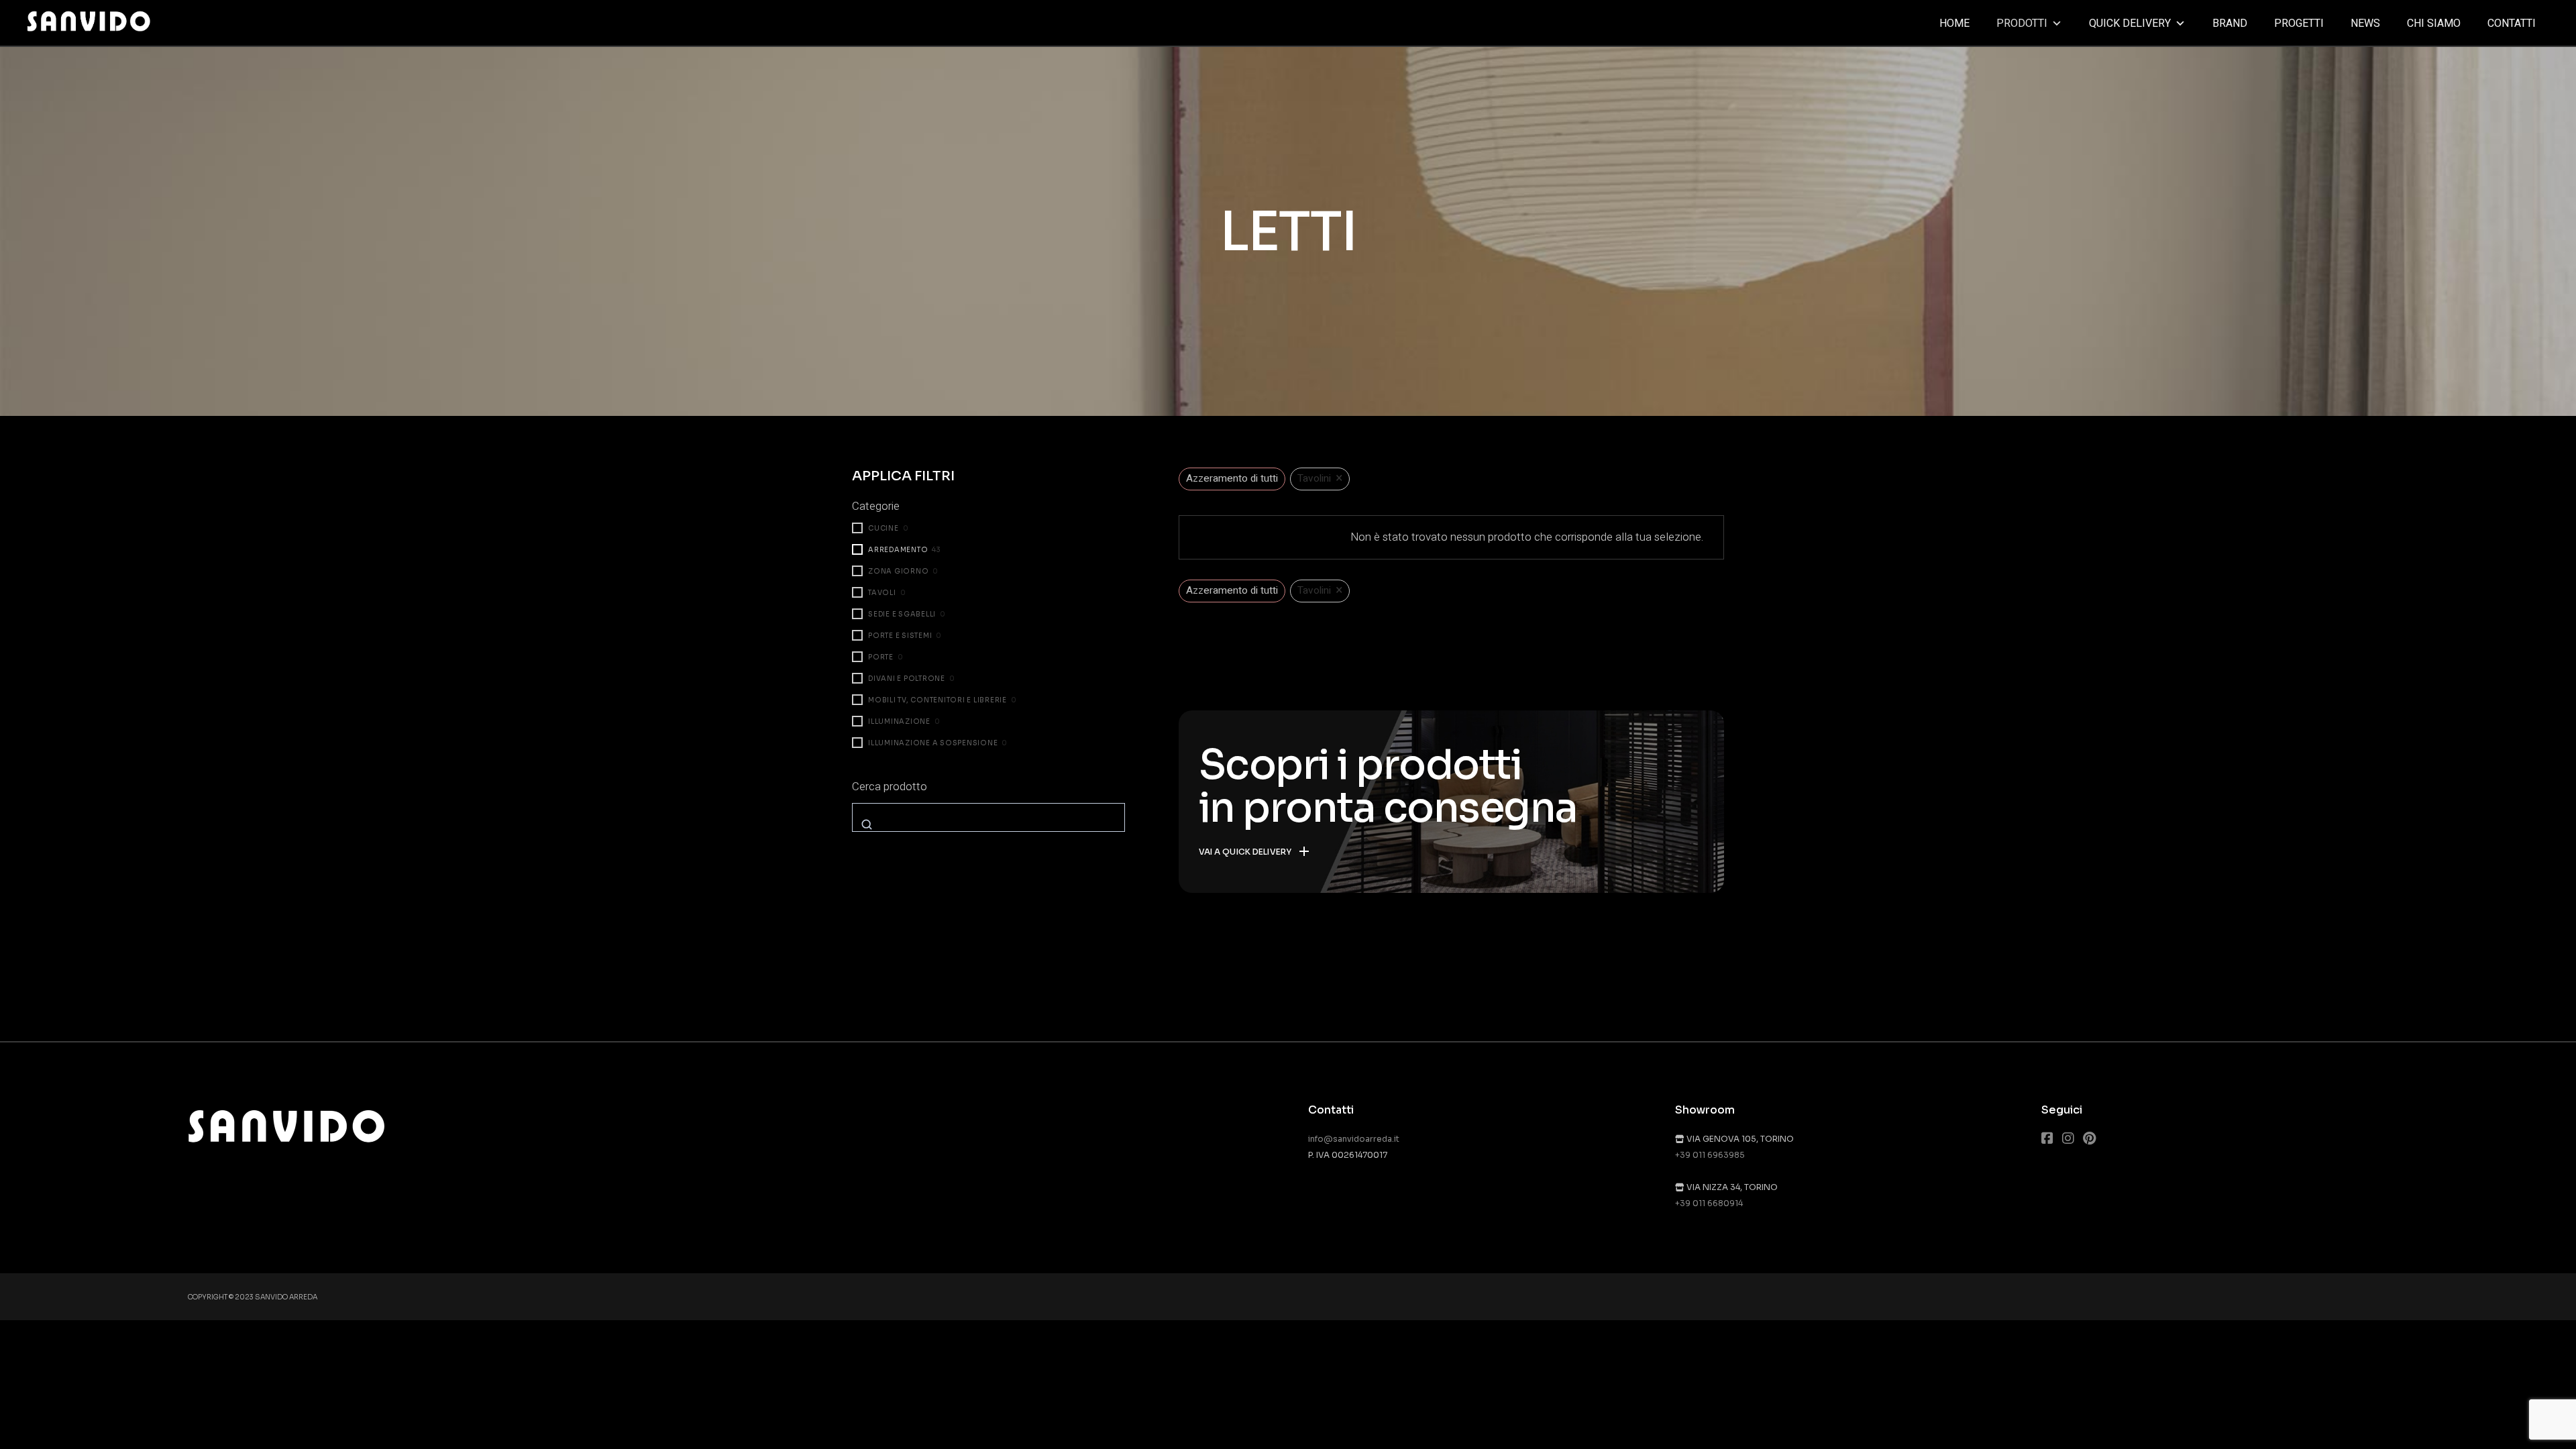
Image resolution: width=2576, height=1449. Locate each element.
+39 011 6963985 (1710, 1155)
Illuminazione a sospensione (933, 743)
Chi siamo (2434, 23)
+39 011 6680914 (1709, 1203)
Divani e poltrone (907, 679)
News (2365, 23)
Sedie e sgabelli (902, 614)
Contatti (2512, 23)
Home (1954, 23)
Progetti (2299, 23)
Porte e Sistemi (900, 636)
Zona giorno (898, 571)
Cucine (883, 528)
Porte (881, 657)
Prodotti (2022, 23)
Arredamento (898, 550)
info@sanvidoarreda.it (1354, 1139)
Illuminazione (899, 721)
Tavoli (882, 593)
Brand (2230, 23)
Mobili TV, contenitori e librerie (937, 700)
